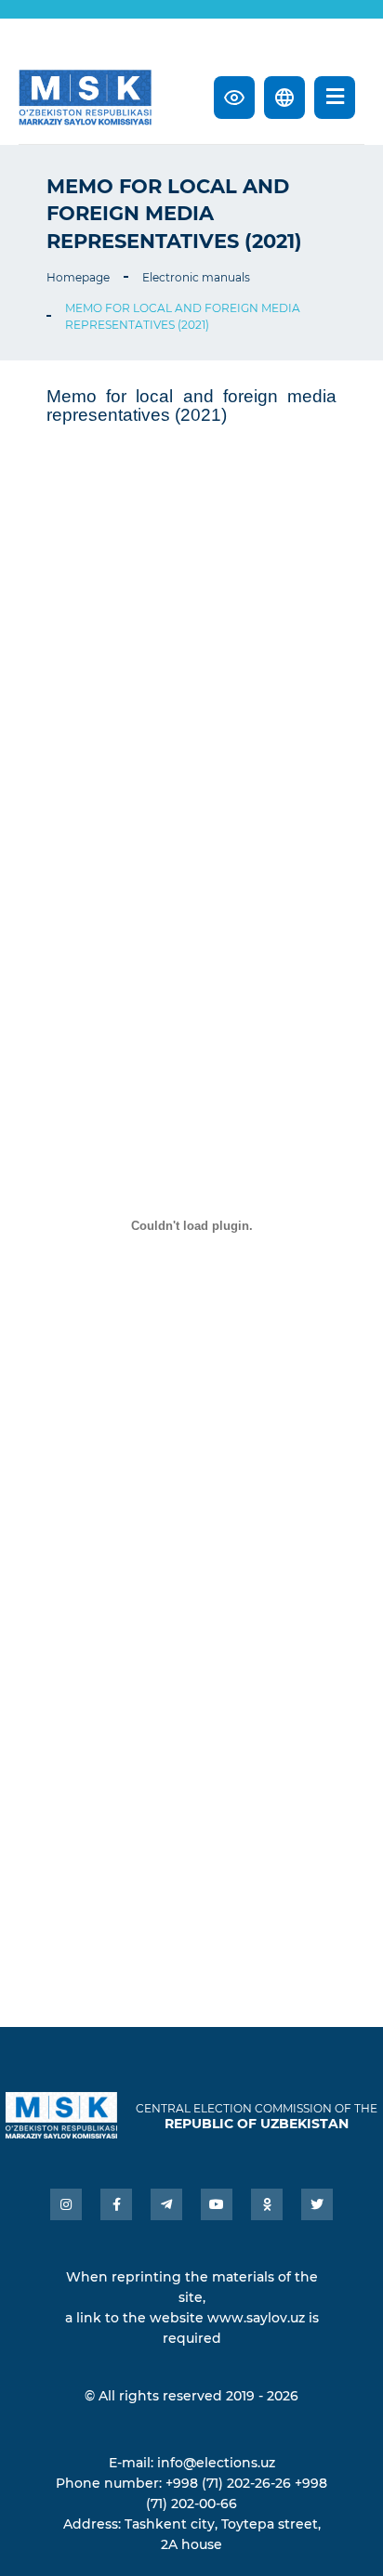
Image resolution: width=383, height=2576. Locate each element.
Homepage (78, 277)
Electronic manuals (196, 277)
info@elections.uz (216, 2463)
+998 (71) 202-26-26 (228, 2483)
